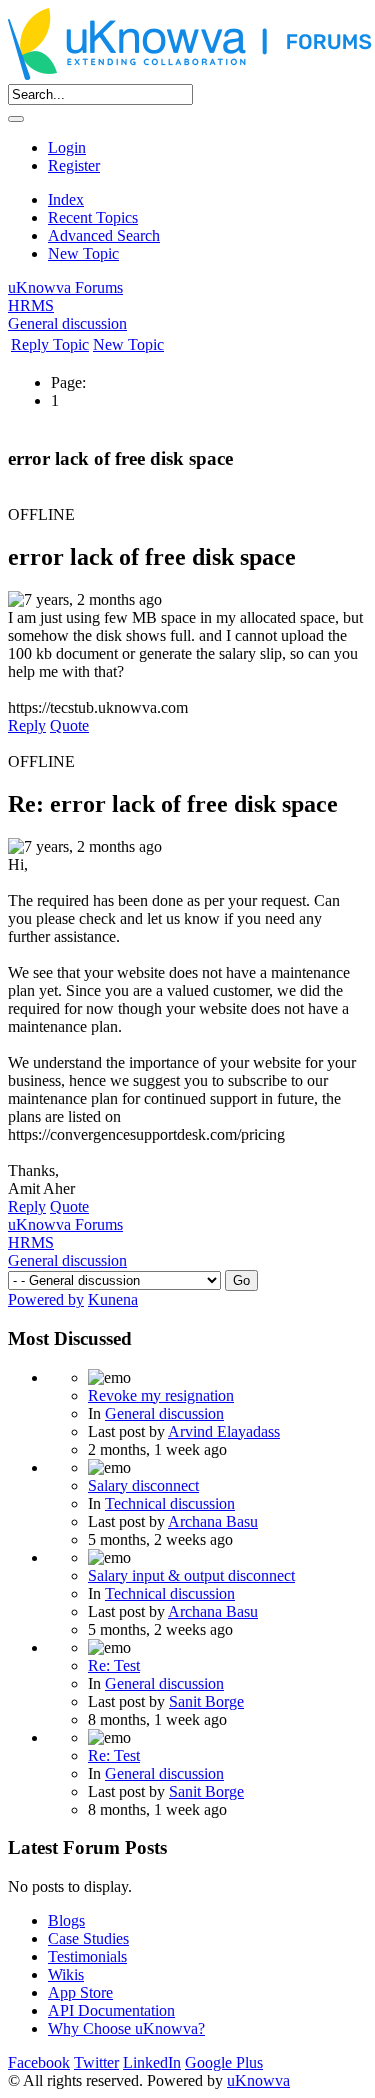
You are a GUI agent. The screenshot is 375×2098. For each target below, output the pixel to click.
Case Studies (88, 1938)
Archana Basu (213, 1521)
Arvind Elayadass (224, 1431)
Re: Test (114, 1665)
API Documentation (111, 2010)
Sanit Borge (206, 1701)
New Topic (83, 253)
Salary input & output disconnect (191, 1575)
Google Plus (224, 2062)
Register (74, 165)
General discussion (67, 323)
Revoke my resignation (161, 1395)
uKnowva (258, 2080)
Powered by (46, 1299)
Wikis (66, 1974)
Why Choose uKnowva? (126, 2028)
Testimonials (87, 1956)
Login (67, 147)
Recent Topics (93, 217)
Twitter (96, 2062)
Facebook (39, 2062)
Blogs (66, 1920)
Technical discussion (170, 1503)
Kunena (113, 1299)
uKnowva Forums (65, 287)
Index (66, 199)
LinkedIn (152, 2062)
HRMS (31, 305)
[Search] (16, 119)
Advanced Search (104, 235)
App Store (80, 1992)
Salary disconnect (143, 1485)
